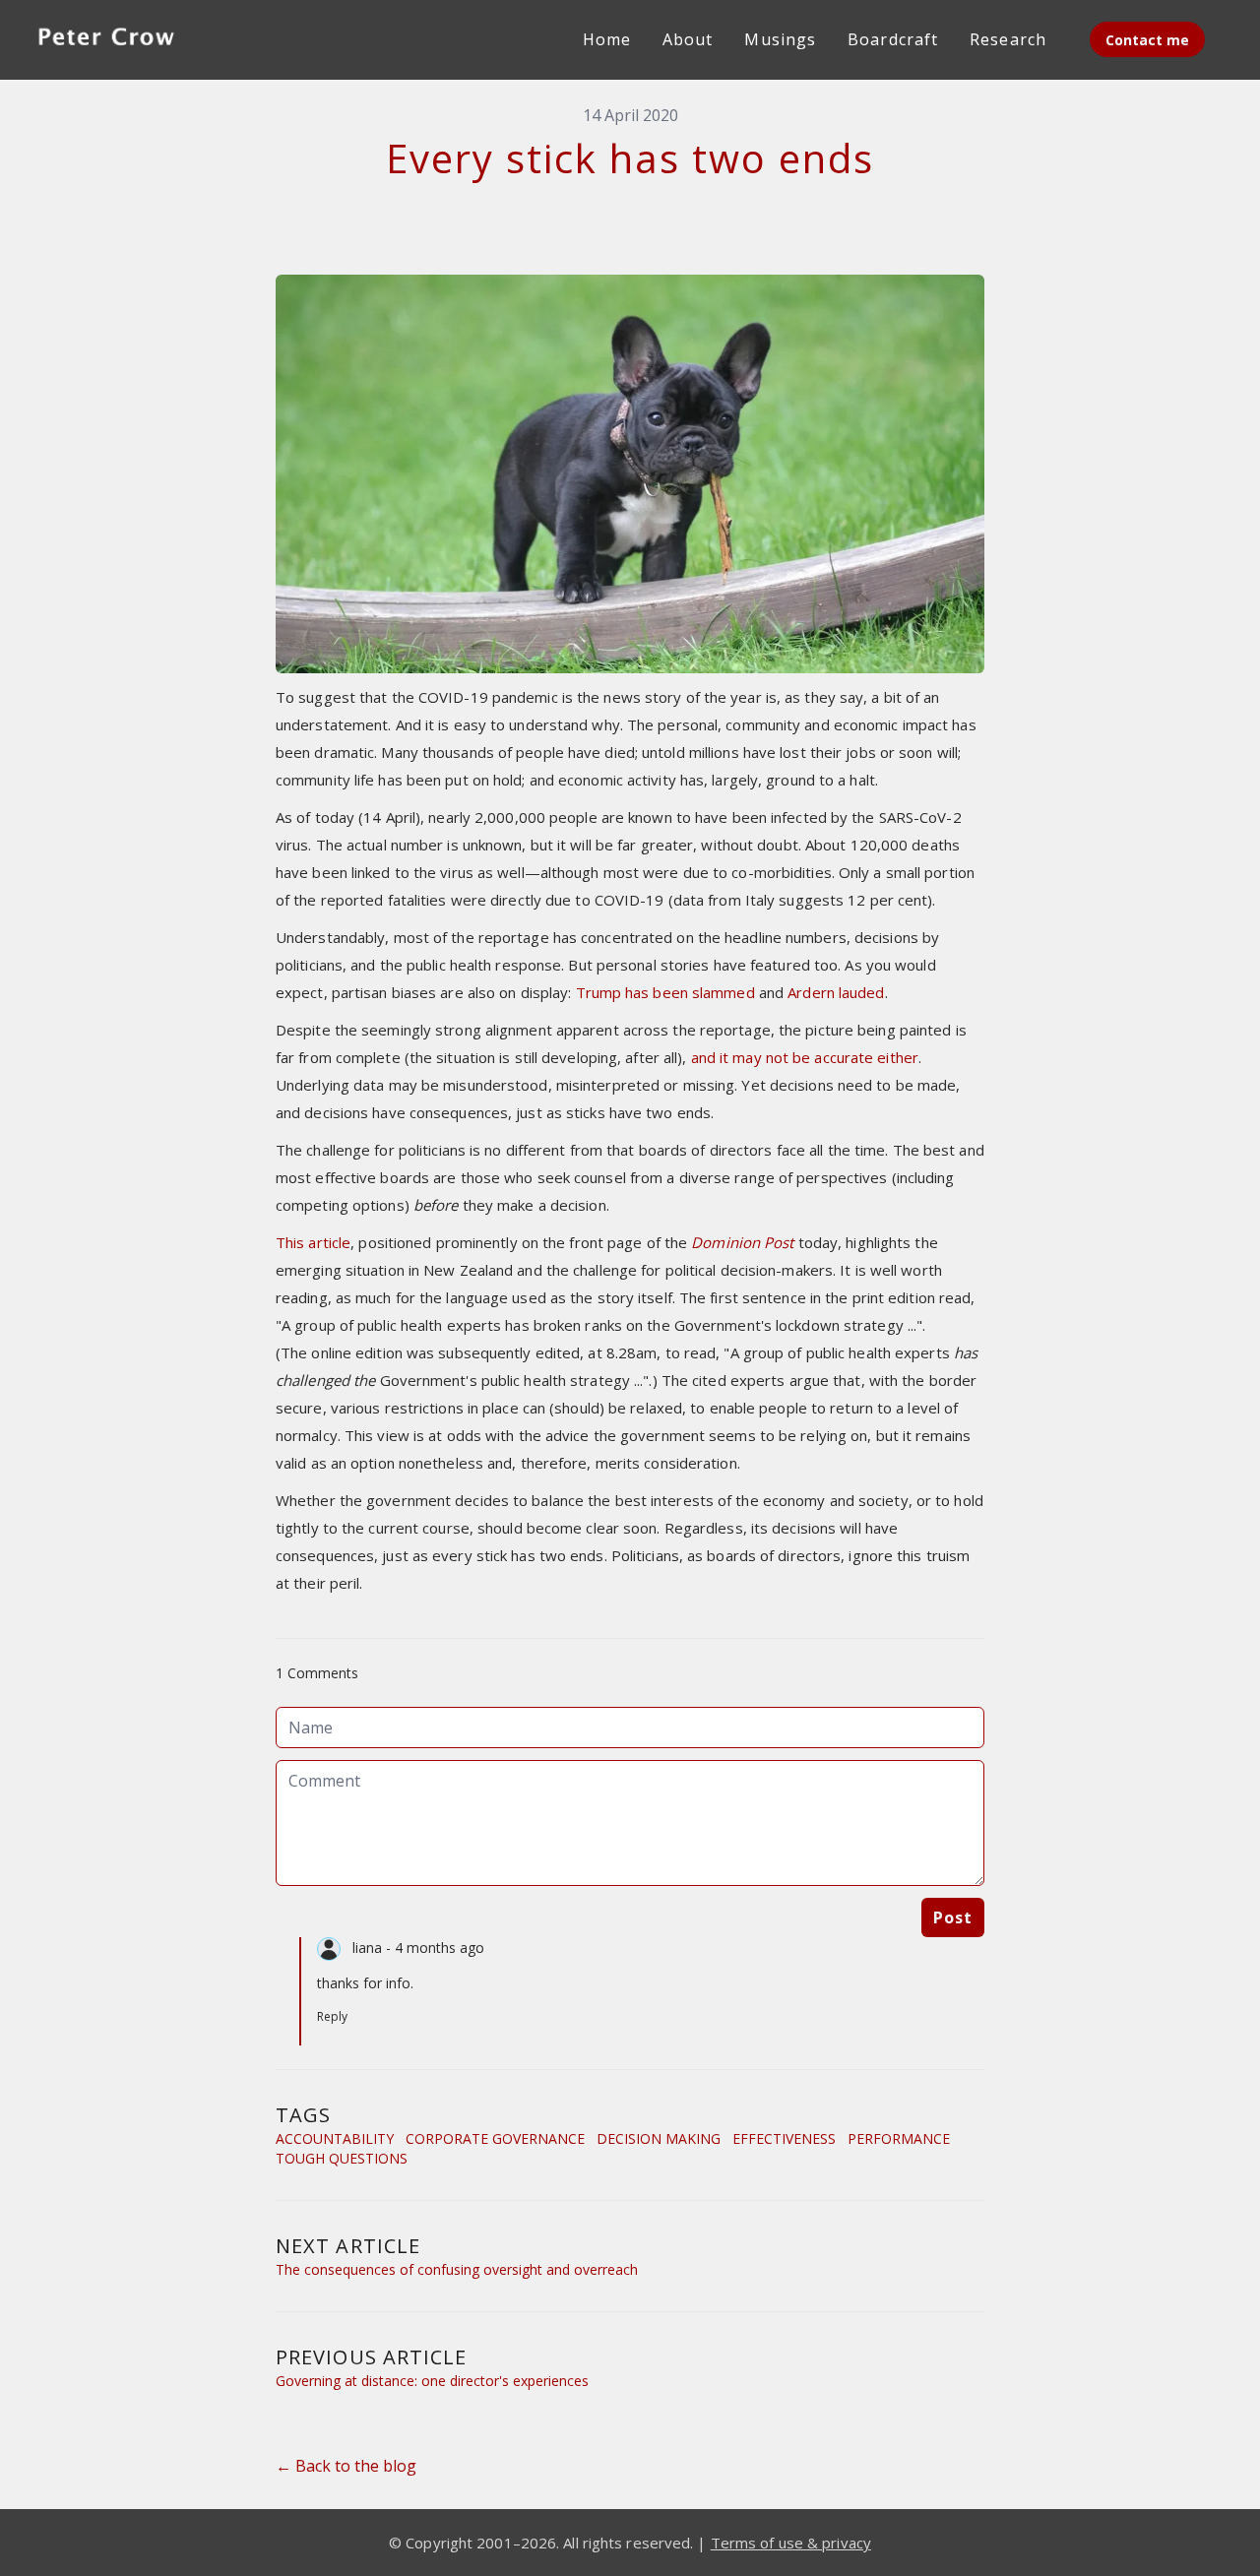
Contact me (1147, 40)
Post (953, 1917)
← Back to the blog (346, 2466)
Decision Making (659, 2138)
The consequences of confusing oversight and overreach (457, 2269)
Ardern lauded (836, 992)
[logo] (106, 39)
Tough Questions (342, 2158)
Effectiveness (784, 2138)
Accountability (335, 2138)
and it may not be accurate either (805, 1057)
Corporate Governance (495, 2138)
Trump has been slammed (665, 992)
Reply (332, 2016)
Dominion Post (742, 1242)
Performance (899, 2138)
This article (313, 1242)
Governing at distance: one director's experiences (432, 2381)
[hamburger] (213, 35)
